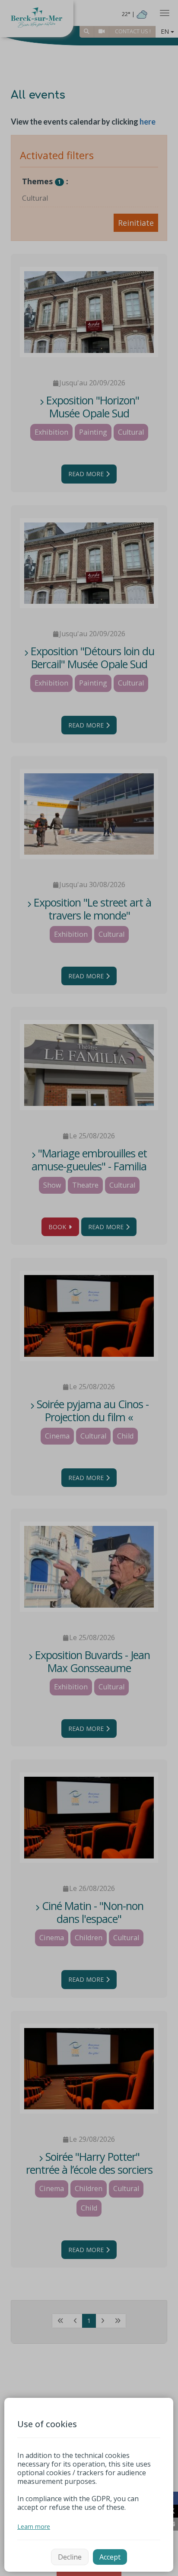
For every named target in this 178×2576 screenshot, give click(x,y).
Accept (110, 2557)
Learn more (34, 2526)
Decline (70, 2557)
